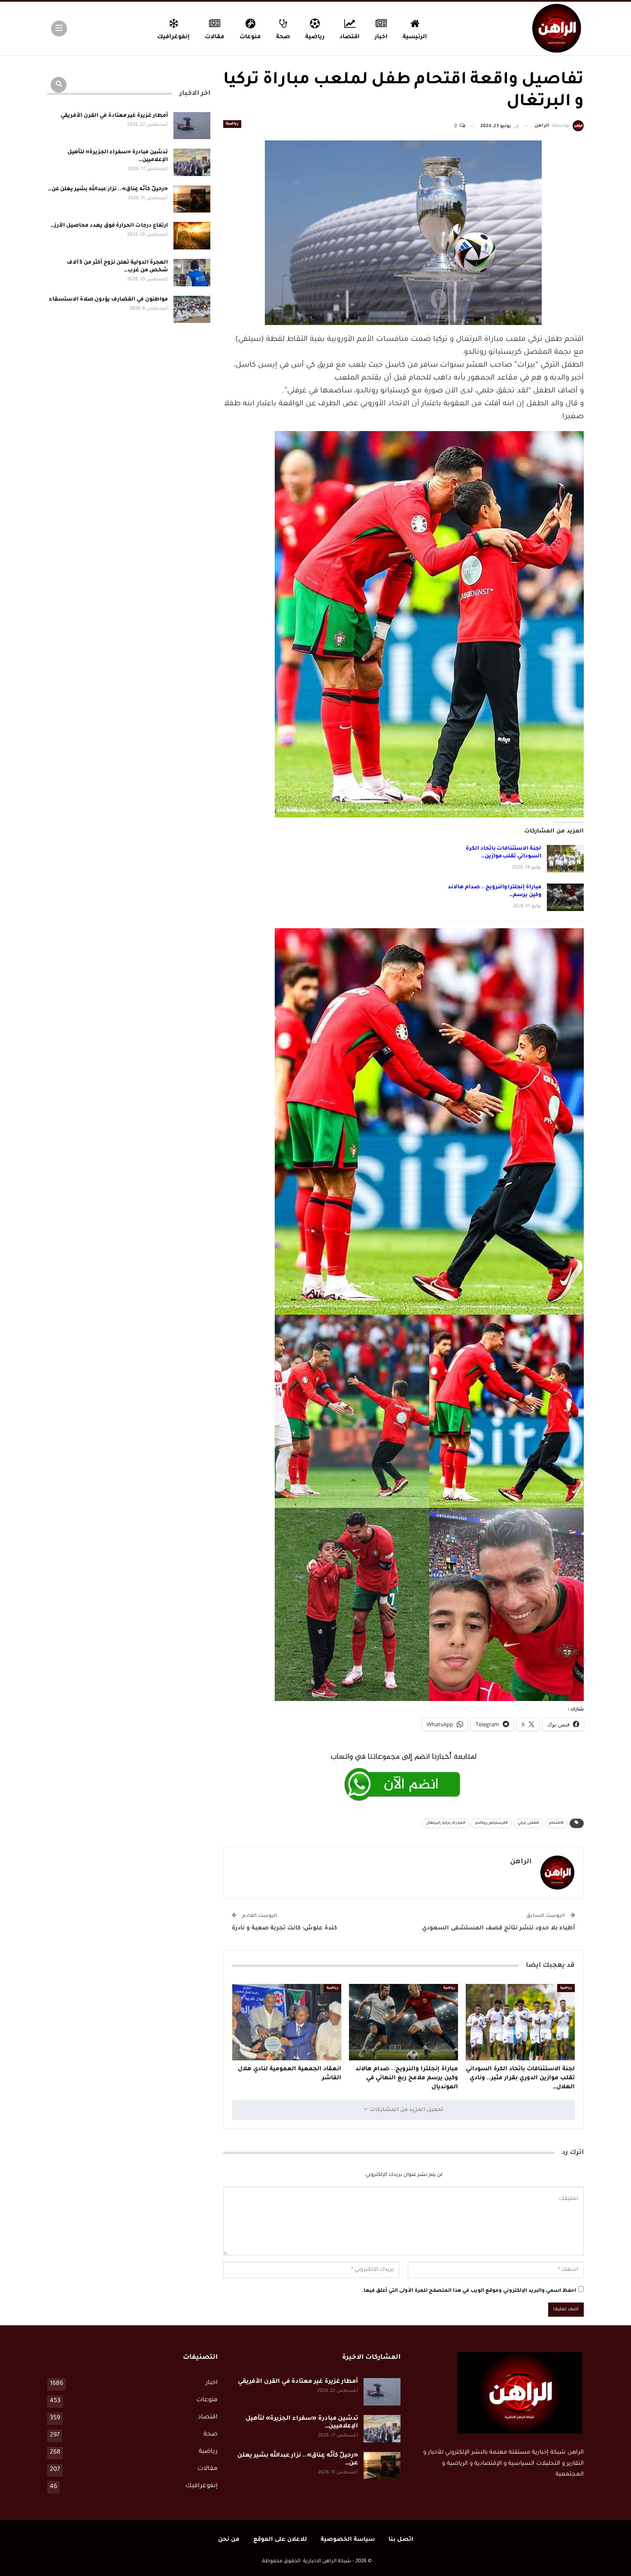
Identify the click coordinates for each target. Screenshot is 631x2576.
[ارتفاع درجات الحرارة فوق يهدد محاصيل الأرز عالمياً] (192, 236)
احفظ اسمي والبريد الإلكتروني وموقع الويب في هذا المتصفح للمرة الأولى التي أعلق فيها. (469, 2291)
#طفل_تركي (528, 1823)
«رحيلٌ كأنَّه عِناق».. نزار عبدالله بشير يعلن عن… (108, 189)
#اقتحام (556, 1823)
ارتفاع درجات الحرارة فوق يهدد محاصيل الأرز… (109, 226)
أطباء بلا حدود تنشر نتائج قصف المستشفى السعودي (499, 1928)
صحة (283, 37)
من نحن (229, 2540)
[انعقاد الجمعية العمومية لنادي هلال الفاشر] (287, 2022)
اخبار (381, 37)
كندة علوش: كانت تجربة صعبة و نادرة (284, 1928)
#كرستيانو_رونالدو (491, 1823)
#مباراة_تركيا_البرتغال (446, 1823)
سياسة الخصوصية (348, 2540)
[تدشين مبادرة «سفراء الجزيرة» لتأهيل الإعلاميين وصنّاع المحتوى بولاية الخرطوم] (192, 162)
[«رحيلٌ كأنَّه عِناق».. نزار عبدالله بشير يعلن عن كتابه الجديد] (192, 199)
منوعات (250, 37)
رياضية (315, 37)
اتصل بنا (401, 2540)
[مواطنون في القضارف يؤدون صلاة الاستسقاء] (192, 310)
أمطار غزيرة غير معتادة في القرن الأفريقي (114, 116)
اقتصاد (350, 37)
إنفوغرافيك (173, 37)
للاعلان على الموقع (280, 2540)
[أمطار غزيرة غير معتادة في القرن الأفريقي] (192, 126)
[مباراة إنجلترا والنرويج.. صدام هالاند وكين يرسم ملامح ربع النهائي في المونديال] (565, 897)
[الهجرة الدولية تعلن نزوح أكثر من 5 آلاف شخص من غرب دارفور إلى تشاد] (192, 273)
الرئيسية (415, 37)
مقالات (215, 37)
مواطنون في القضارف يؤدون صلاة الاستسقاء (108, 300)
